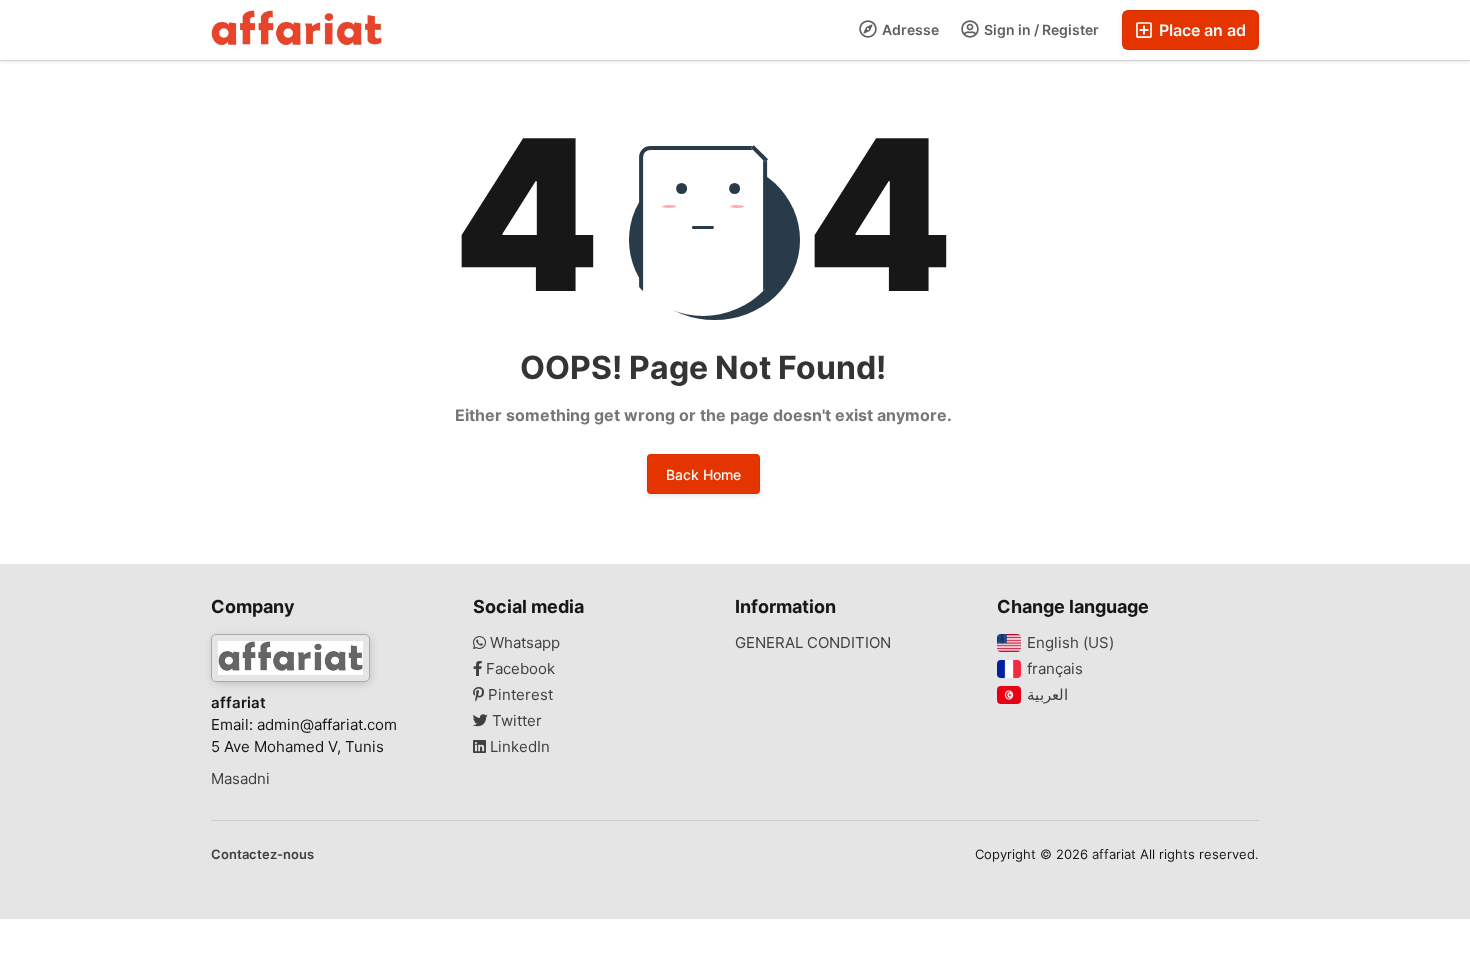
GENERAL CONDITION (813, 643)
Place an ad (1200, 30)
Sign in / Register (1040, 29)
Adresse (909, 29)
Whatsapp (523, 643)
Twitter (515, 721)
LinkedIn (518, 747)
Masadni (240, 779)
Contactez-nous (262, 854)
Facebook (518, 669)
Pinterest (518, 695)
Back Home (703, 474)
